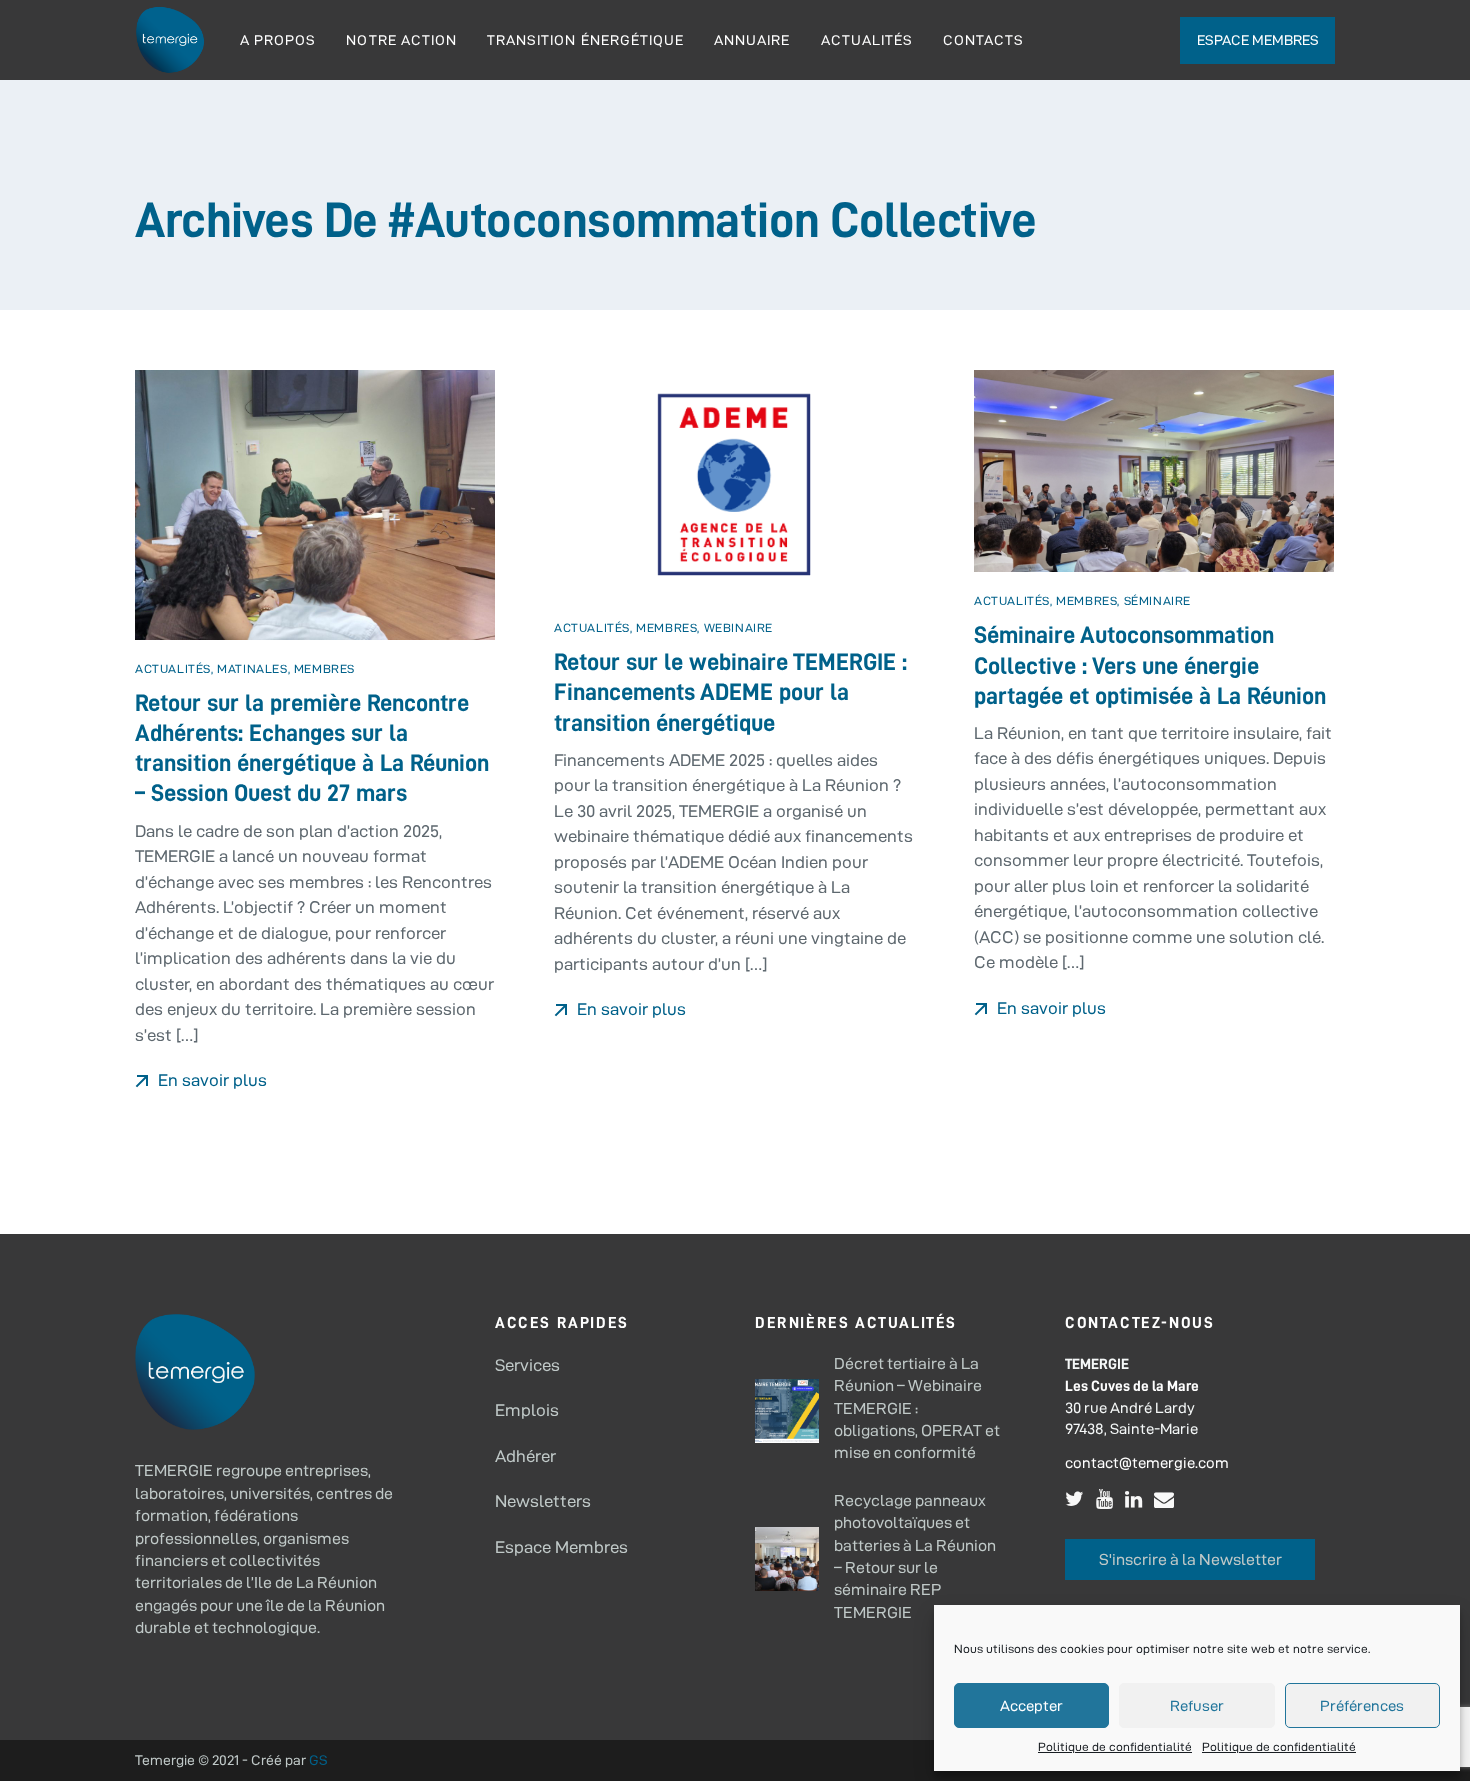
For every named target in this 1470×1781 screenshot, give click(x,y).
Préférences (1362, 1705)
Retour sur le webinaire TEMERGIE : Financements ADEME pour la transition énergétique (730, 693)
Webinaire (738, 627)
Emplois (527, 1410)
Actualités (867, 40)
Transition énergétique (585, 40)
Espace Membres (561, 1547)
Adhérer (525, 1456)
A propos (278, 40)
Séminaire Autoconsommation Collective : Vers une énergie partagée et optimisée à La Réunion (1153, 666)
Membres (324, 668)
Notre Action (401, 40)
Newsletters (543, 1501)
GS (318, 1760)
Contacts (983, 40)
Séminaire (1157, 600)
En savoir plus (210, 1080)
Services (527, 1365)
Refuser (1197, 1705)
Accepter (1031, 1705)
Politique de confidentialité (1115, 1746)
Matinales (252, 668)
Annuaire (752, 40)
